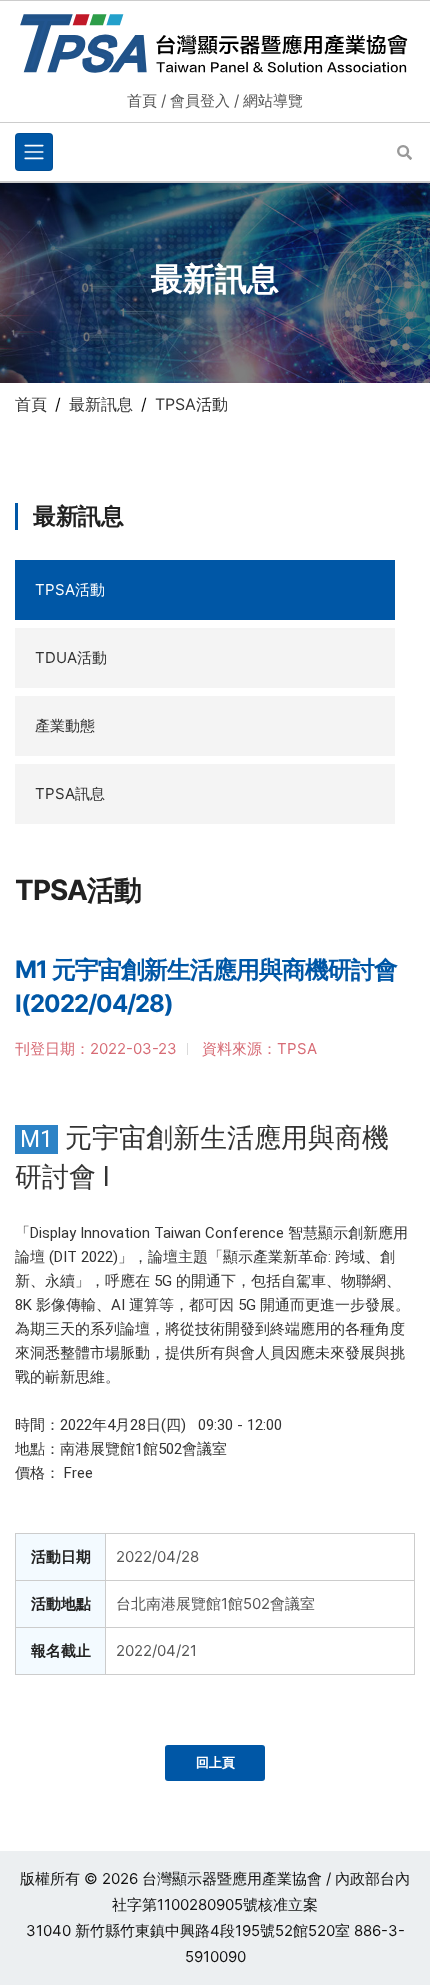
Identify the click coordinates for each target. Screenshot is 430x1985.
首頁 (142, 100)
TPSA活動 (70, 589)
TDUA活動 (71, 657)
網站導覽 (273, 100)
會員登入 (200, 100)
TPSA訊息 (70, 793)
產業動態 (65, 725)
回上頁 (215, 1762)
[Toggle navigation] (34, 152)
